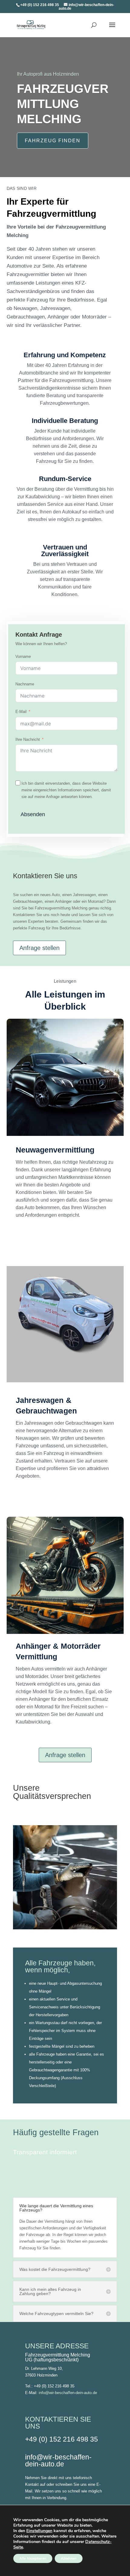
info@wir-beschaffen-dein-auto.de (68, 2393)
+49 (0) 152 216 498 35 (62, 2439)
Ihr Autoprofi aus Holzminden (48, 74)
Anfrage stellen (39, 948)
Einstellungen (39, 2531)
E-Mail (21, 712)
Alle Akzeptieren (33, 2558)
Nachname (25, 684)
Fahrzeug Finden (53, 141)
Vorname (23, 656)
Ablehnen (69, 2558)
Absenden (33, 814)
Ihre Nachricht (28, 739)
